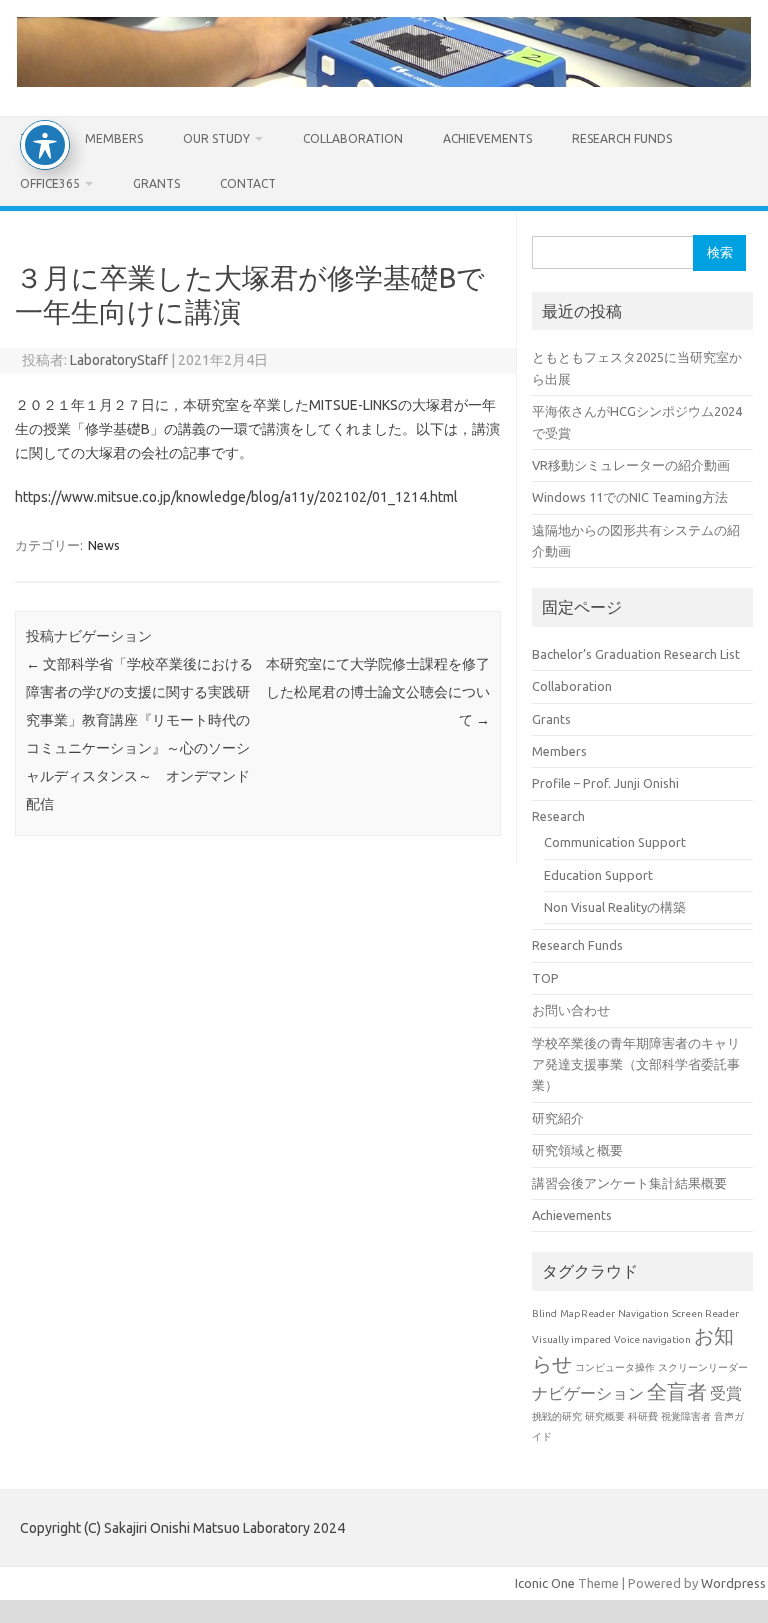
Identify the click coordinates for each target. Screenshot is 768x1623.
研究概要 (605, 1416)
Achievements (487, 138)
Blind (544, 1313)
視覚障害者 (686, 1416)
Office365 (50, 183)
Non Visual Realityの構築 (615, 907)
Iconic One (545, 1583)
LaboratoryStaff (119, 360)
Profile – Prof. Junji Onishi (605, 783)
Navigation (643, 1313)
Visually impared (571, 1339)
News (104, 545)
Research (558, 816)
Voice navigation (652, 1339)
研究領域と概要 (577, 1150)
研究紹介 (558, 1118)
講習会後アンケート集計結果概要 (629, 1183)
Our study (216, 138)
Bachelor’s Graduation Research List (636, 654)
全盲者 (677, 1391)
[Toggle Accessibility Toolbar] (45, 145)
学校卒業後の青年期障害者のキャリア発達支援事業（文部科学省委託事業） (636, 1064)
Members (114, 138)
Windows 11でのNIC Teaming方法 (630, 497)
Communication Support (615, 842)
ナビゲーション (588, 1393)
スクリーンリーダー (703, 1367)
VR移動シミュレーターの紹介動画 (631, 465)
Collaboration (353, 138)
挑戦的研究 (557, 1416)
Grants (156, 183)
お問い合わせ (571, 1010)
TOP (545, 978)
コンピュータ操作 (615, 1367)
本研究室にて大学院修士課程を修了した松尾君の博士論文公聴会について (378, 692)
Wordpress (733, 1583)
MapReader (587, 1313)
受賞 (726, 1393)
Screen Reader (705, 1313)
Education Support (598, 875)
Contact (248, 183)
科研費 (643, 1416)
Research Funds (622, 138)
